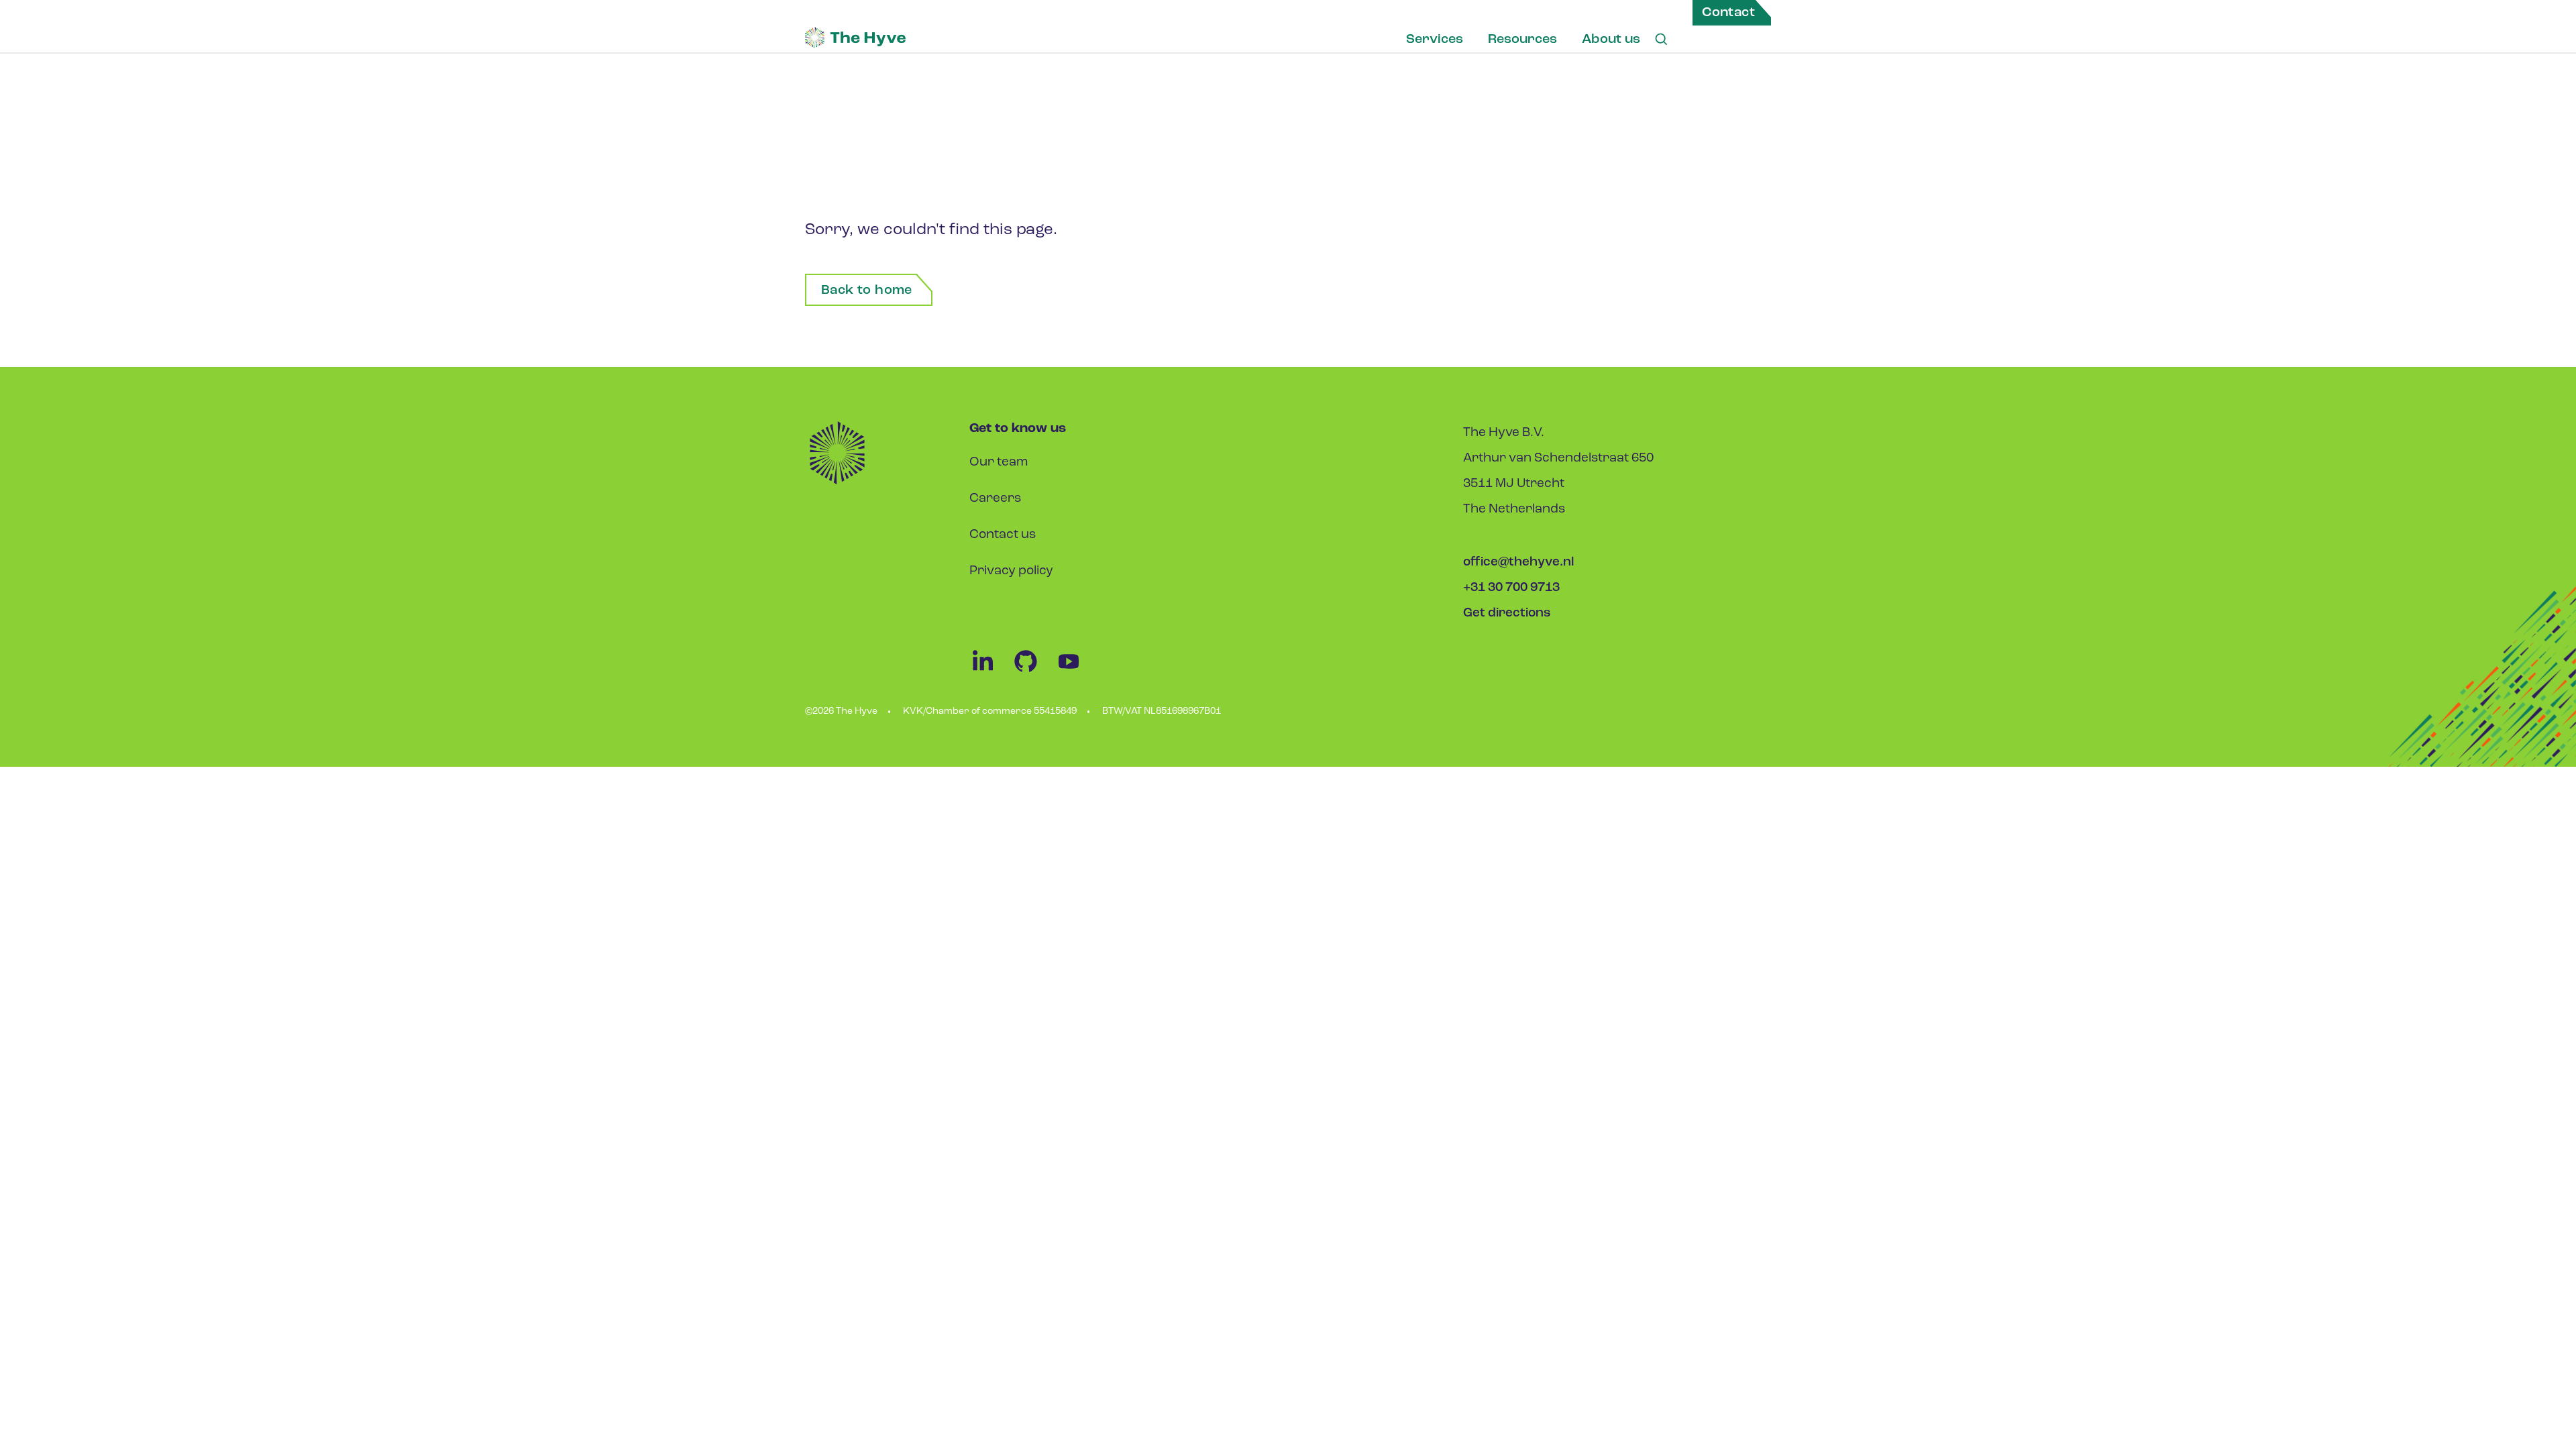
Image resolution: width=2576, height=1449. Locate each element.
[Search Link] (1661, 40)
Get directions (1507, 613)
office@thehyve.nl (1518, 562)
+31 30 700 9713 (1511, 588)
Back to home (867, 290)
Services (1435, 40)
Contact (1728, 13)
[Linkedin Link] (991, 672)
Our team (999, 463)
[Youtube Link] (1075, 672)
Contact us (1003, 535)
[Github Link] (1034, 672)
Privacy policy (1011, 571)
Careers (995, 499)
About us (1611, 40)
